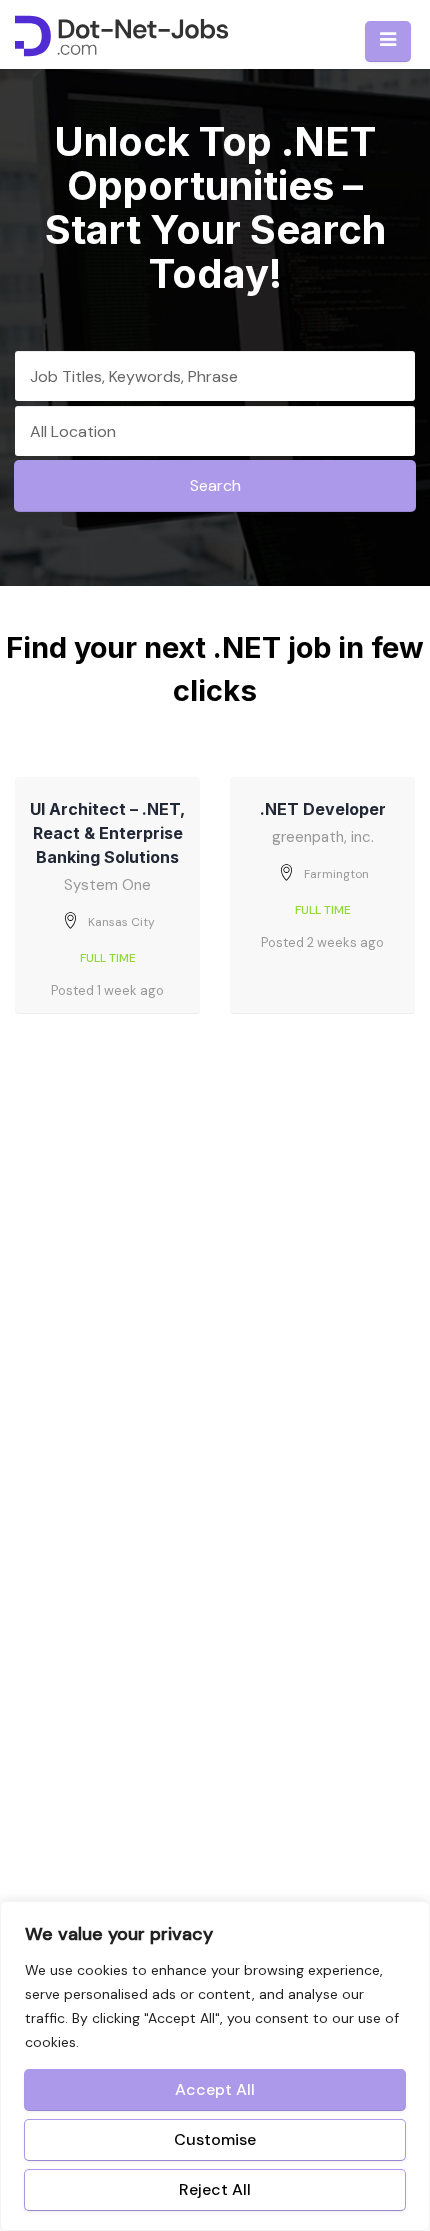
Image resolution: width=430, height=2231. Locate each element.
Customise (215, 2139)
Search (215, 485)
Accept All (215, 2089)
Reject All (215, 2189)
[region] (215, 2066)
